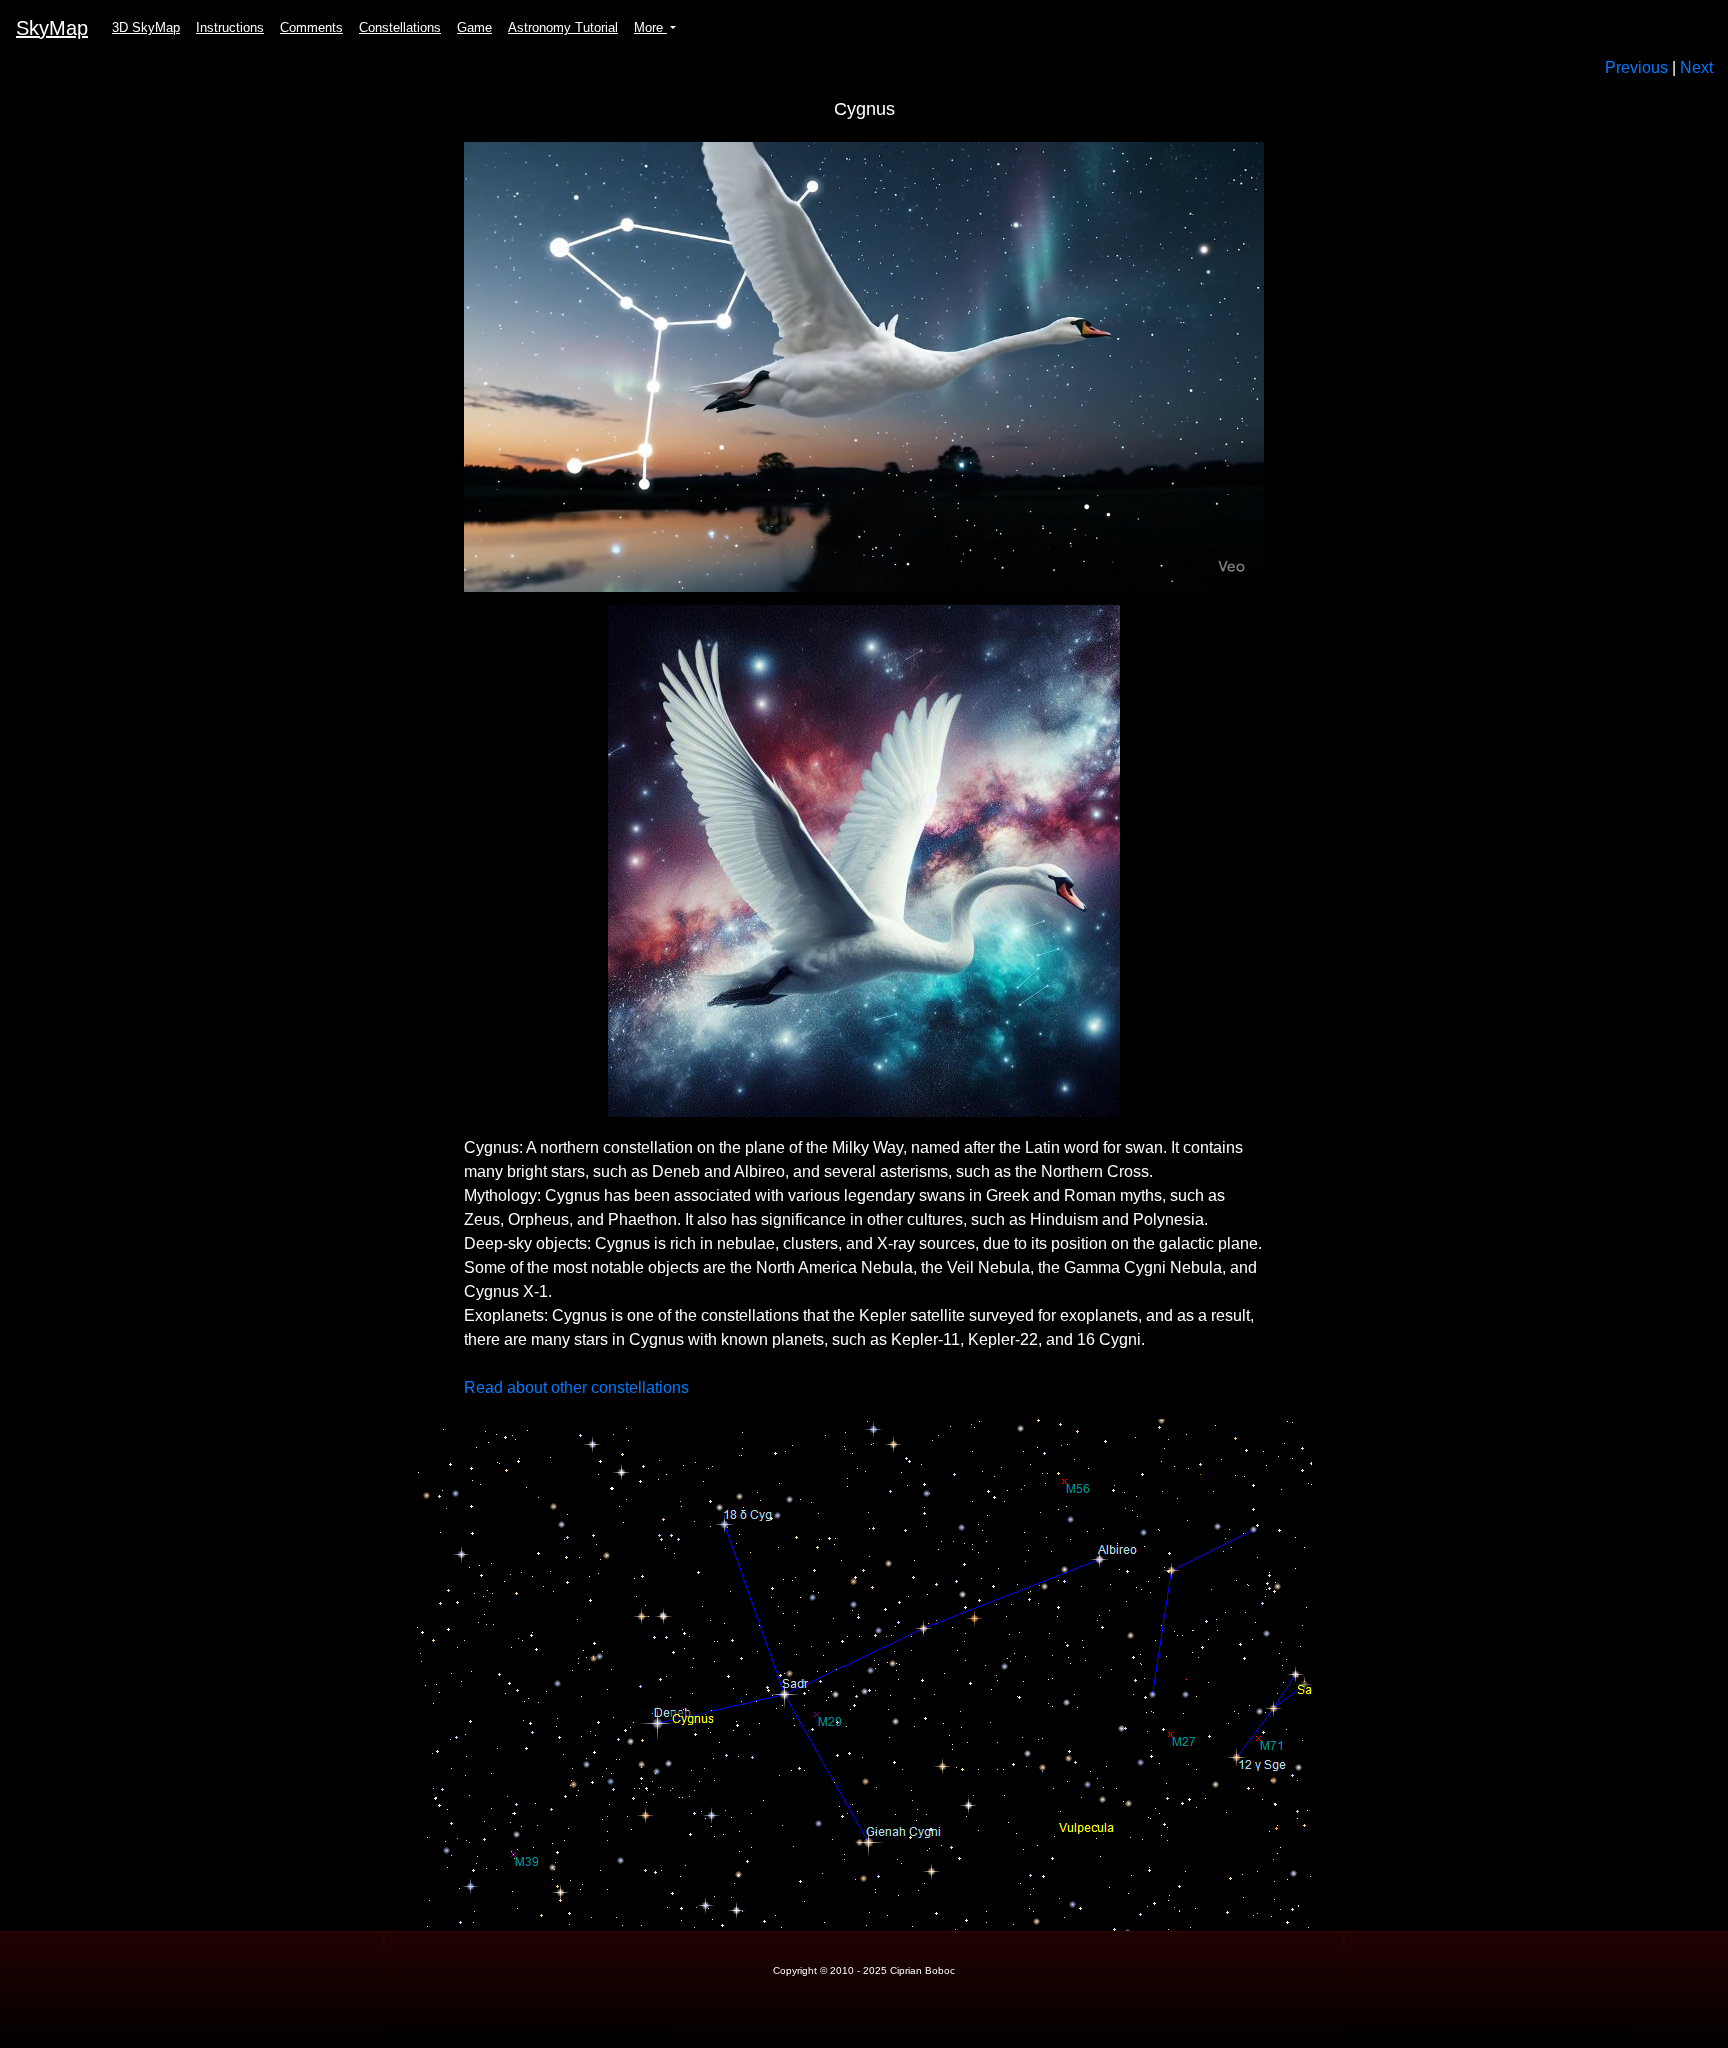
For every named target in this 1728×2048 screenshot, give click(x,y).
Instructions (230, 27)
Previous (1636, 67)
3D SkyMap (146, 27)
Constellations (400, 27)
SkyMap (52, 28)
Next (1696, 67)
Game (474, 27)
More (650, 27)
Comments (311, 27)
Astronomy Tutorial (563, 27)
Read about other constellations (576, 1387)
